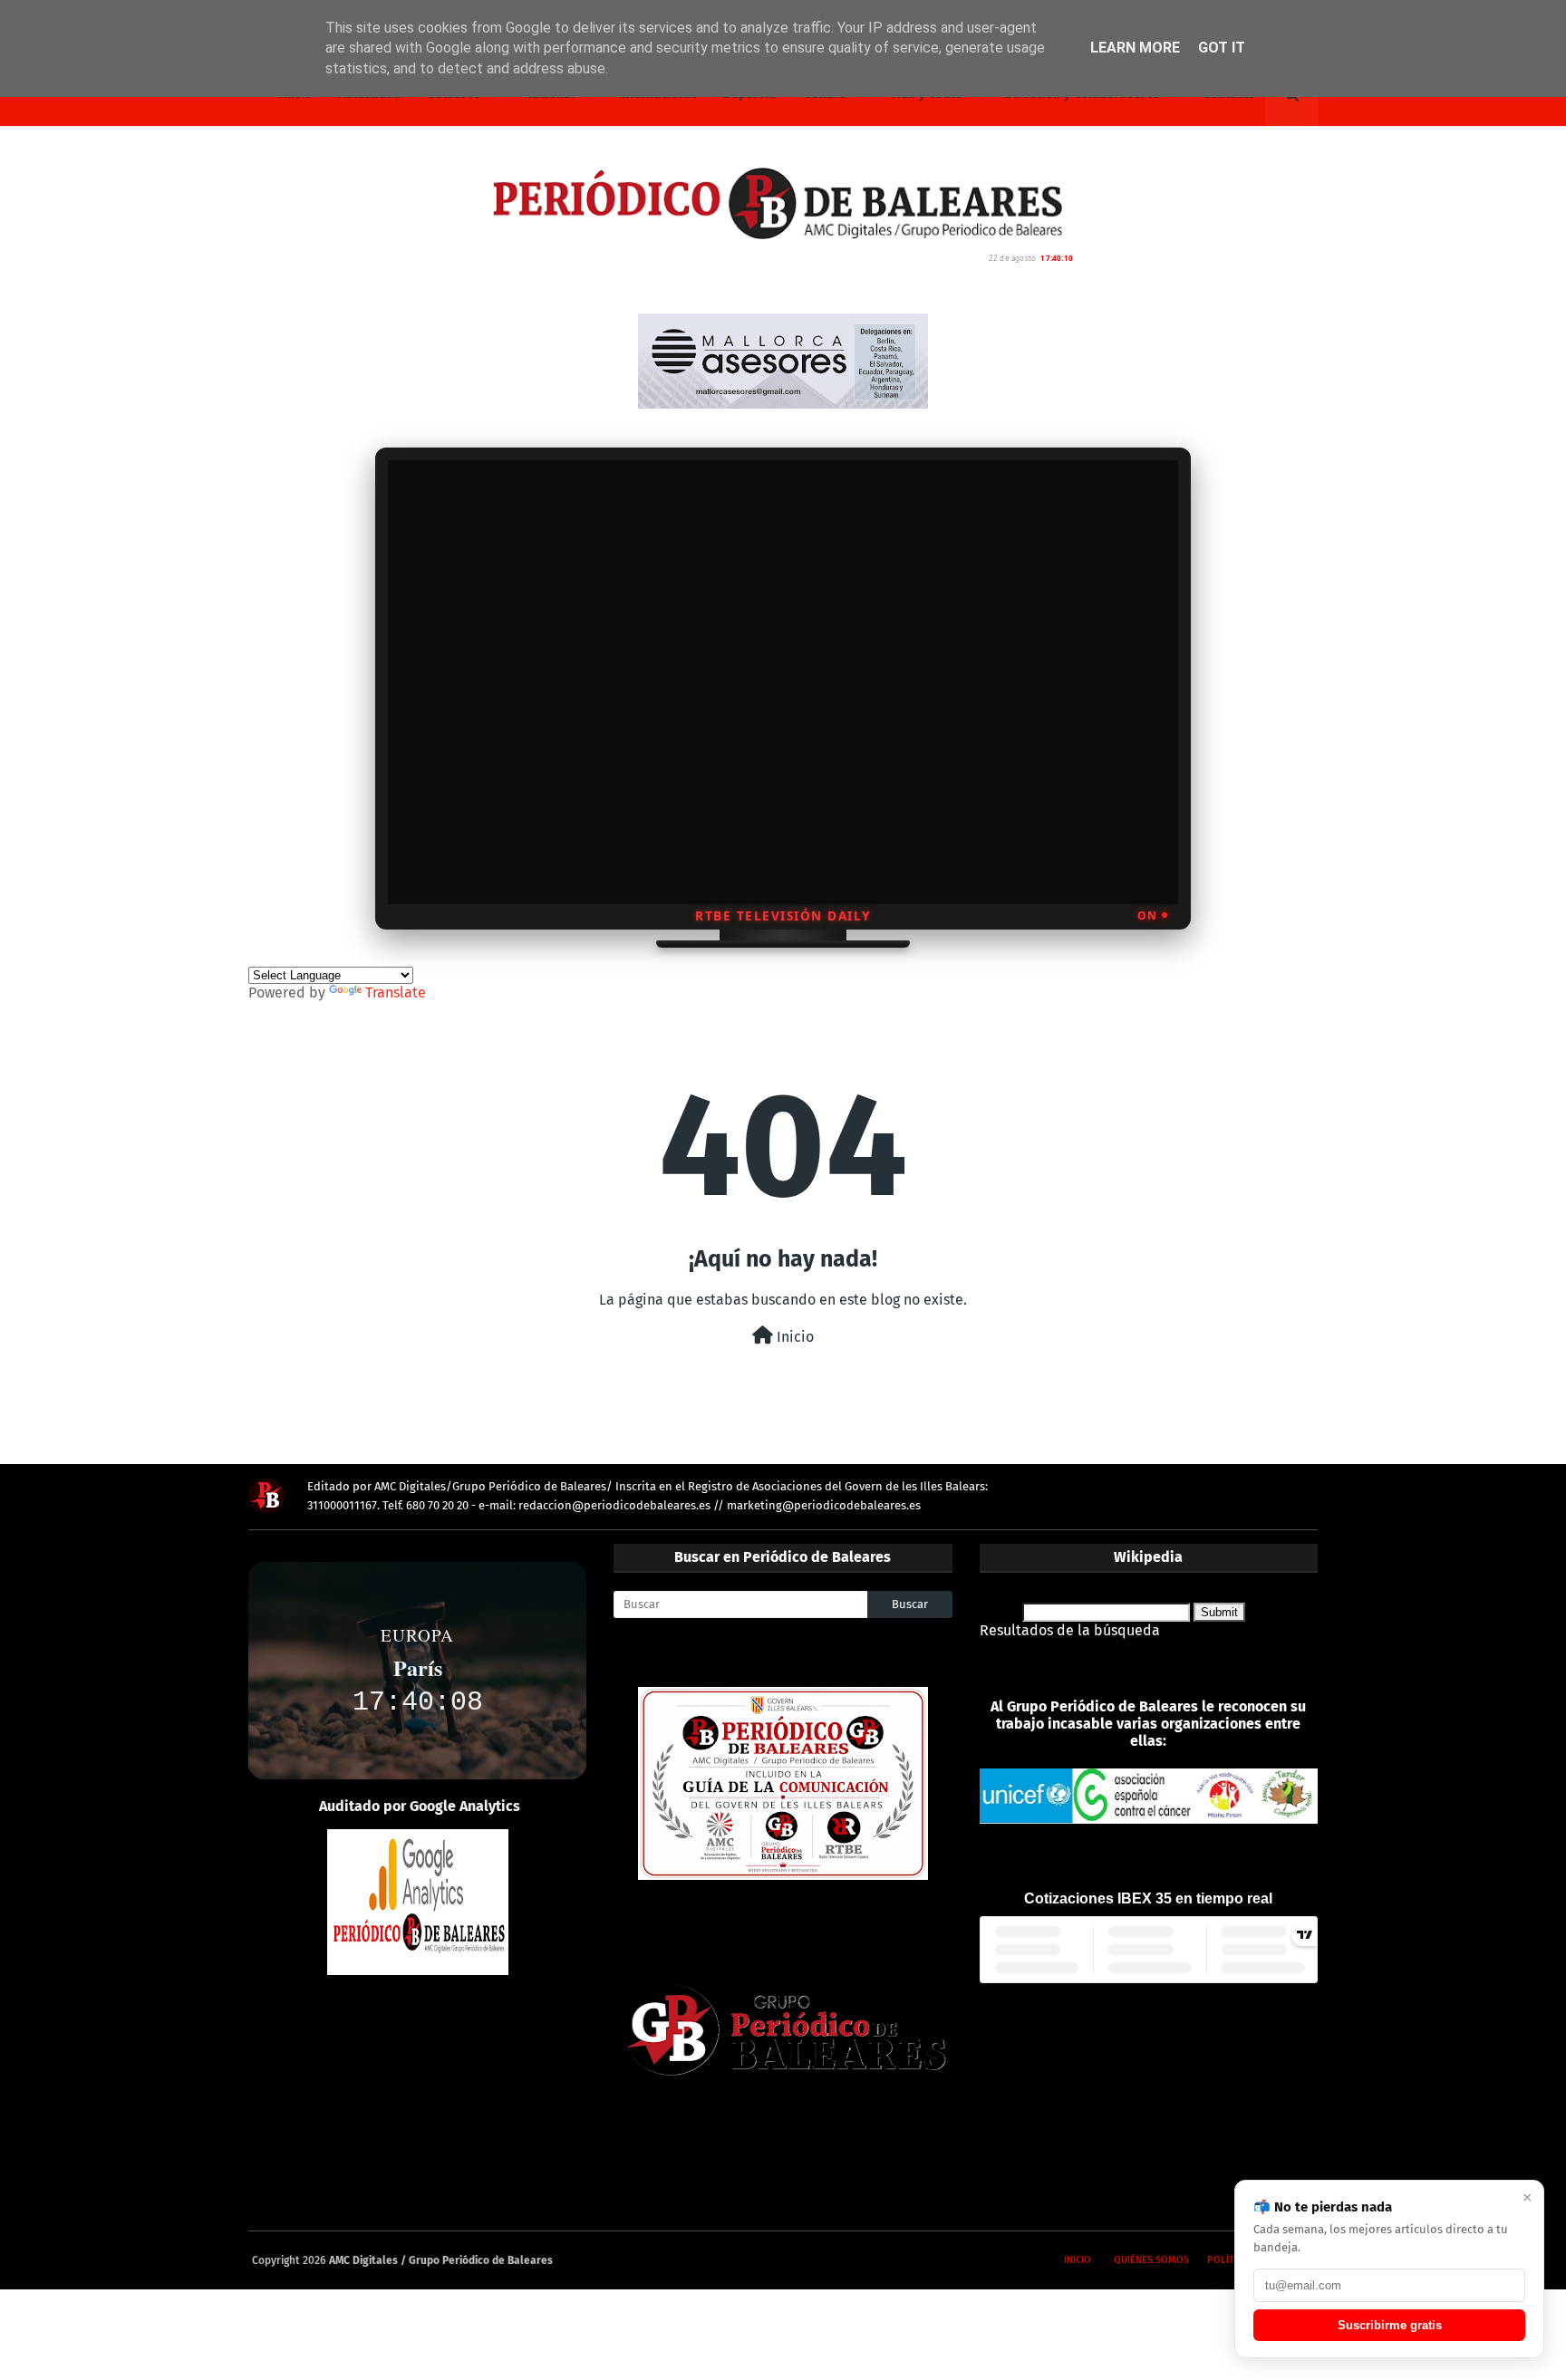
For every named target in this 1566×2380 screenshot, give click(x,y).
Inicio (793, 1337)
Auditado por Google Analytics (420, 1806)
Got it (1222, 48)
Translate (396, 992)
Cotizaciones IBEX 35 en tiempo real (1148, 1898)
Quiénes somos (1151, 2260)
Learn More (1135, 48)
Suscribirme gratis (1390, 2325)
